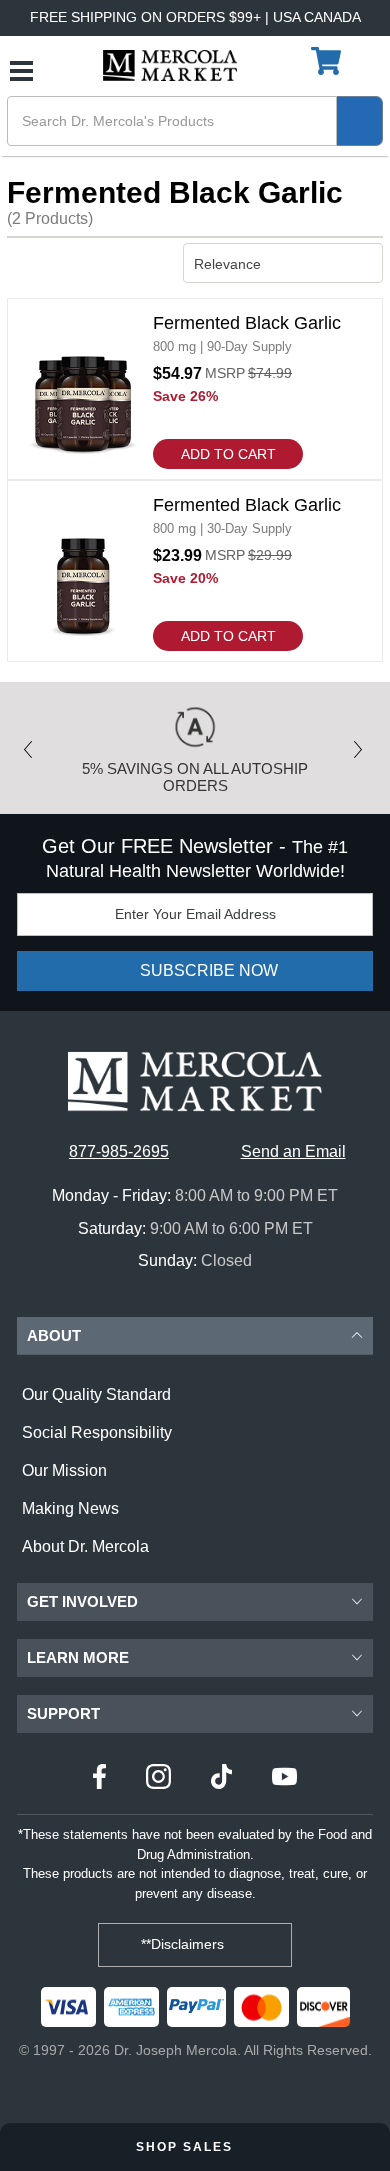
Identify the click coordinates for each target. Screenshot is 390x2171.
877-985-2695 (119, 1151)
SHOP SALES (187, 2147)
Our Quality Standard (96, 1394)
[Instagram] (158, 1779)
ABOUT (54, 1335)
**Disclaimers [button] (184, 1944)
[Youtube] (284, 1779)
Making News (70, 1508)
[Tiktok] (221, 1779)
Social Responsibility (97, 1432)
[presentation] (32, 743)
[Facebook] (99, 1779)
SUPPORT (63, 1713)
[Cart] (328, 62)
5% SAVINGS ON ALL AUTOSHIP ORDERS (195, 777)
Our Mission (64, 1470)
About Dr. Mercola (85, 1546)
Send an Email (293, 1151)
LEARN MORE (78, 1657)
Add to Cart (228, 454)
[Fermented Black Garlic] (195, 389)
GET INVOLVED (82, 1601)
